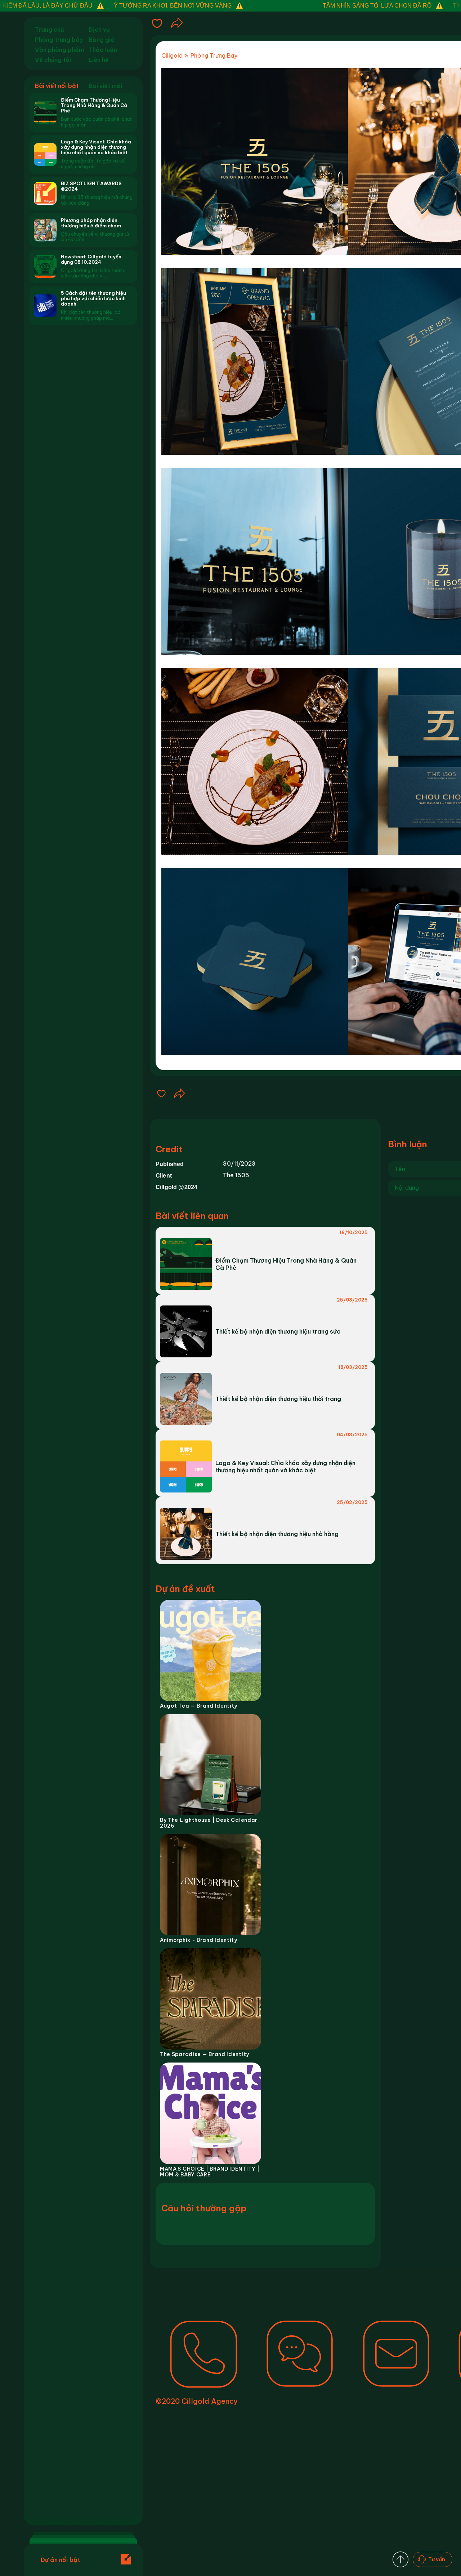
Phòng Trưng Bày (214, 56)
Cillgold (172, 56)
